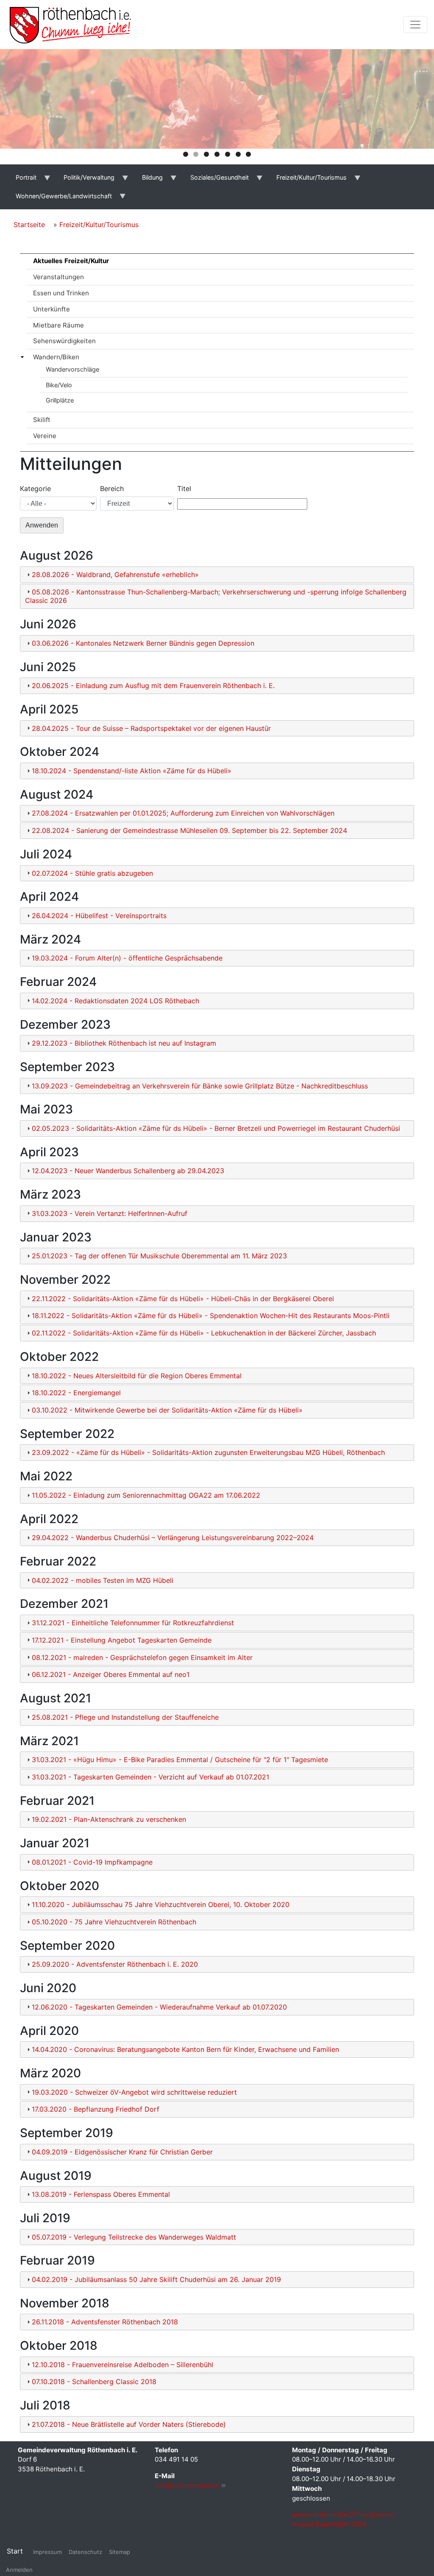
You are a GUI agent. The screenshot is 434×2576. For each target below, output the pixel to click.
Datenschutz (85, 2552)
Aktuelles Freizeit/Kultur (71, 261)
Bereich (112, 489)
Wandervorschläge (72, 369)
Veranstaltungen (58, 277)
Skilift (42, 420)
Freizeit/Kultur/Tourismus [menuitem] (307, 180)
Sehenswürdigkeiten (64, 341)
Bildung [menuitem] (148, 180)
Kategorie (35, 489)
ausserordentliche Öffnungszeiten (345, 2514)
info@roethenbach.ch (187, 2486)
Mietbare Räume (58, 325)
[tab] (217, 575)
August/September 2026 (329, 2524)
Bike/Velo (59, 385)
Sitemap (120, 2552)
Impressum (47, 2552)
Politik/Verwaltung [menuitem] (85, 180)
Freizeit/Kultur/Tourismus (99, 225)
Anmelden (19, 2570)
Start (15, 2551)
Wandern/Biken (56, 357)
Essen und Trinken (61, 293)
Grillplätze (60, 400)
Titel (184, 489)
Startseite (29, 225)
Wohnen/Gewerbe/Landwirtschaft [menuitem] (59, 199)
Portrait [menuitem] (21, 180)
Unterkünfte (51, 309)
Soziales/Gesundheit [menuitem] (215, 180)
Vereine (45, 436)
